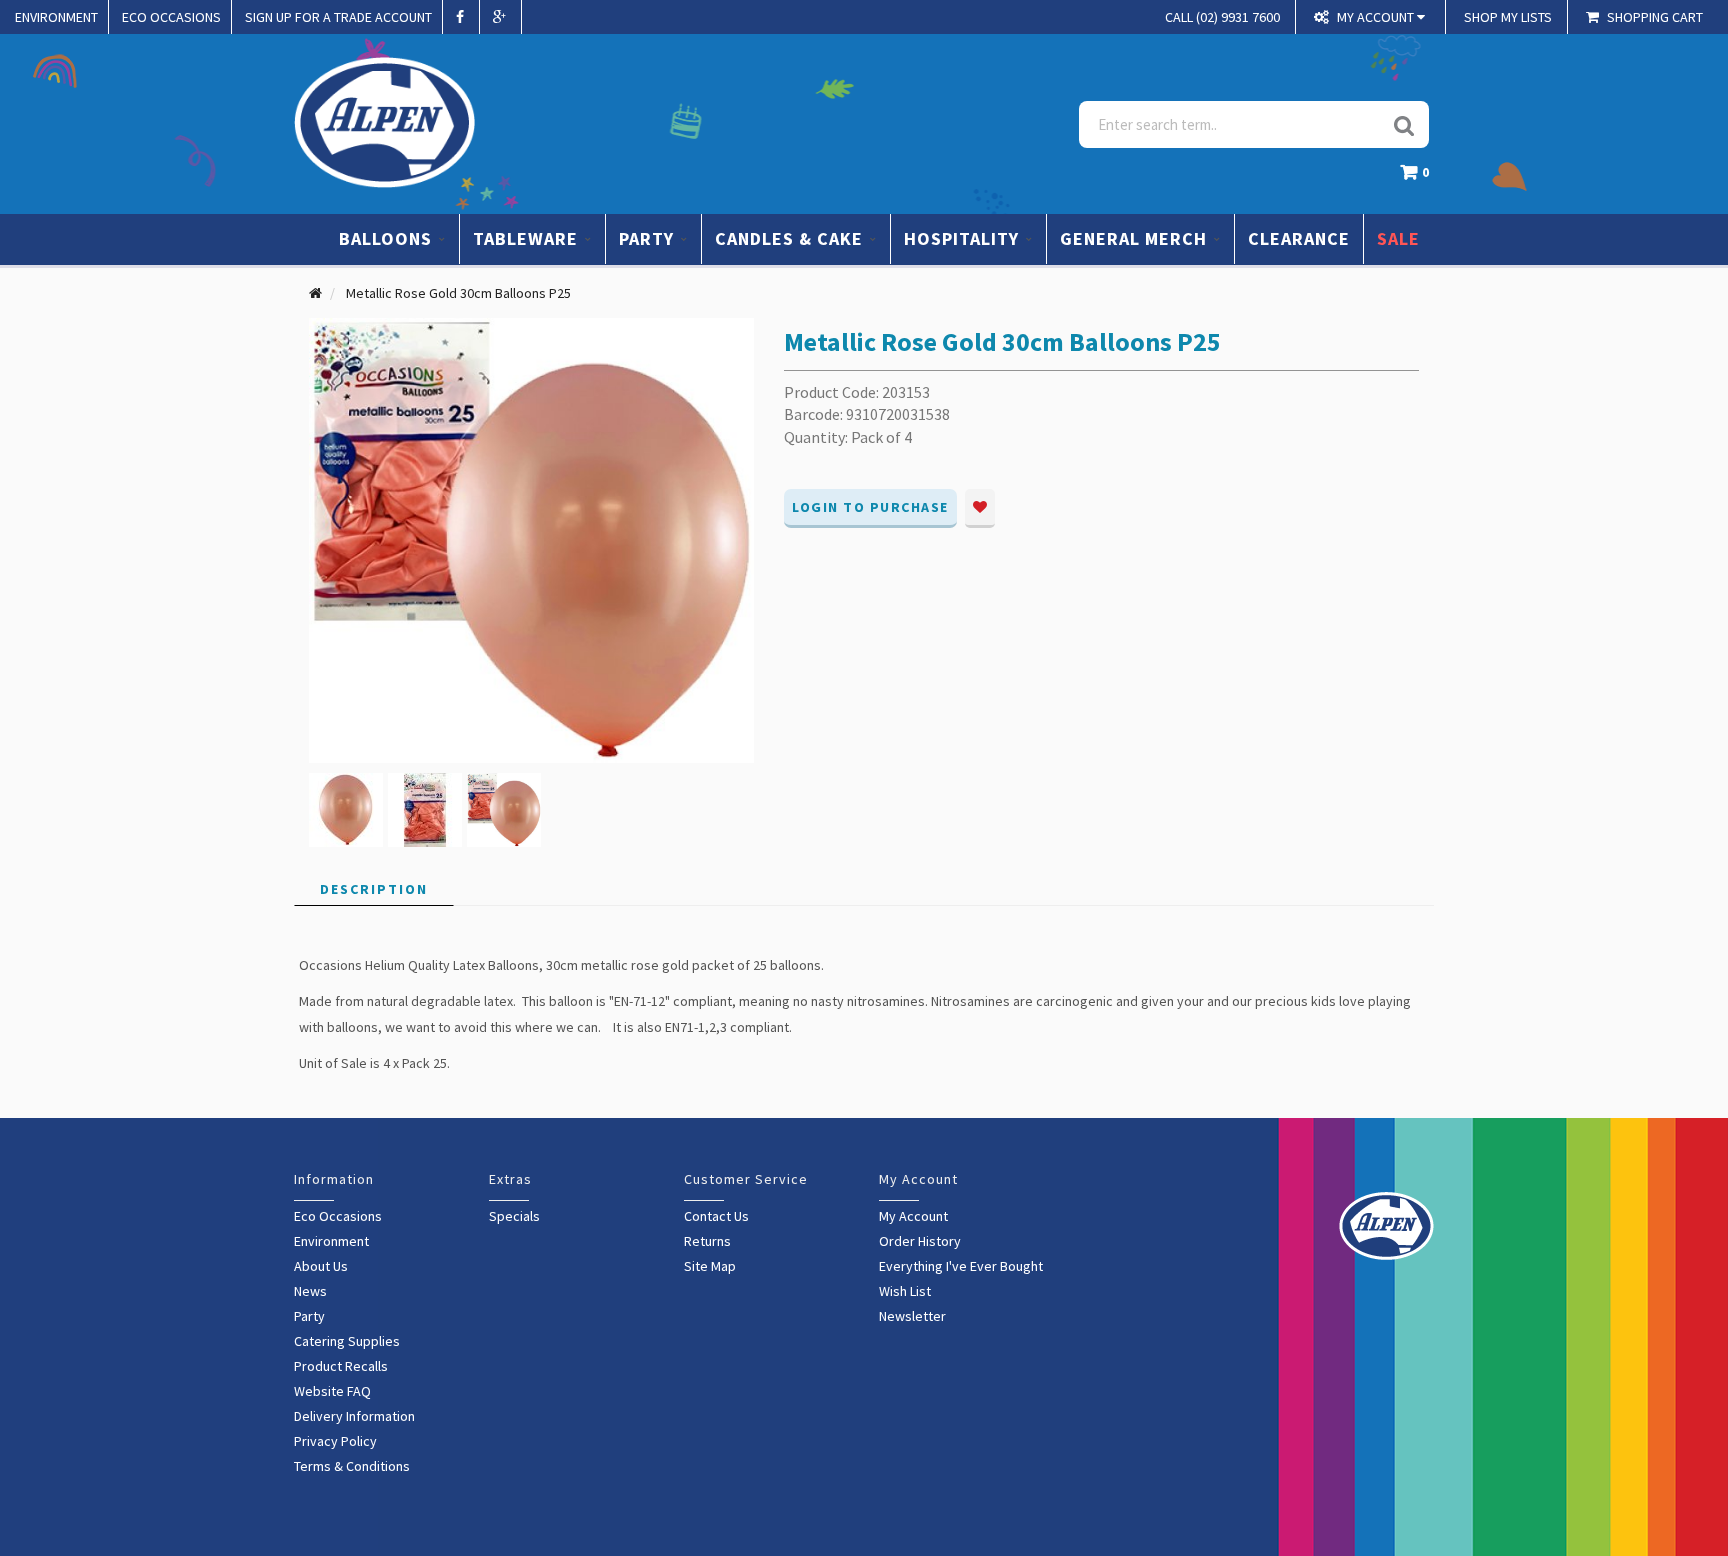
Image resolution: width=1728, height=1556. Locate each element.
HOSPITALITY (964, 238)
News (310, 1291)
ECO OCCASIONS (171, 17)
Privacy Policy (335, 1441)
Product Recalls (341, 1366)
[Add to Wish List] (980, 508)
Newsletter (912, 1316)
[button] (1419, 177)
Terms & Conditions (352, 1466)
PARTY (649, 238)
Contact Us (716, 1216)
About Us (321, 1266)
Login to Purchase (870, 507)
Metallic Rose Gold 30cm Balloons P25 (458, 293)
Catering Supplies (347, 1341)
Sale (1398, 238)
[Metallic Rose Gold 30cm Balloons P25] (531, 539)
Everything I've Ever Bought (961, 1266)
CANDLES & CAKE (791, 238)
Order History (920, 1241)
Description (374, 889)
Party (309, 1316)
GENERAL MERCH (1136, 238)
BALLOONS (388, 238)
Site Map (710, 1266)
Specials (514, 1216)
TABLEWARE (528, 238)
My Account (913, 1216)
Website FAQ (332, 1391)
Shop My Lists (1508, 17)
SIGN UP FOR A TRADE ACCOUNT (338, 17)
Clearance (1299, 238)
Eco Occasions (338, 1216)
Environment (331, 1241)
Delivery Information (354, 1416)
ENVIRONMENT (56, 17)
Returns (707, 1241)
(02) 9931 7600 (1222, 17)
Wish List (905, 1291)
